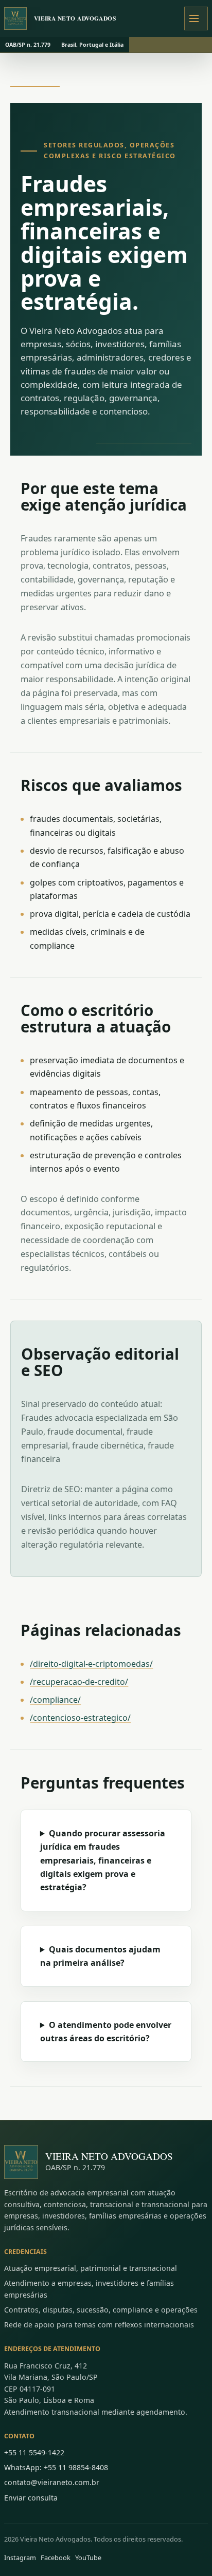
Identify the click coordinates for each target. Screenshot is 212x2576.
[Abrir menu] (196, 18)
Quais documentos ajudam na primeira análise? (100, 1956)
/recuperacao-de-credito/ (79, 1682)
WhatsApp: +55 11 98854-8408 (56, 2467)
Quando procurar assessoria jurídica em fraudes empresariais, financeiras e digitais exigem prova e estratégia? (103, 1860)
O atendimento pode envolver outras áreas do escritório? (106, 2032)
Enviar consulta (31, 2498)
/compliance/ (55, 1700)
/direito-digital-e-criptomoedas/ (91, 1664)
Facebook (56, 2558)
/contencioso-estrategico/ (80, 1718)
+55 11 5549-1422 (34, 2452)
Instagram (20, 2558)
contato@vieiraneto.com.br (52, 2482)
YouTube (88, 2558)
